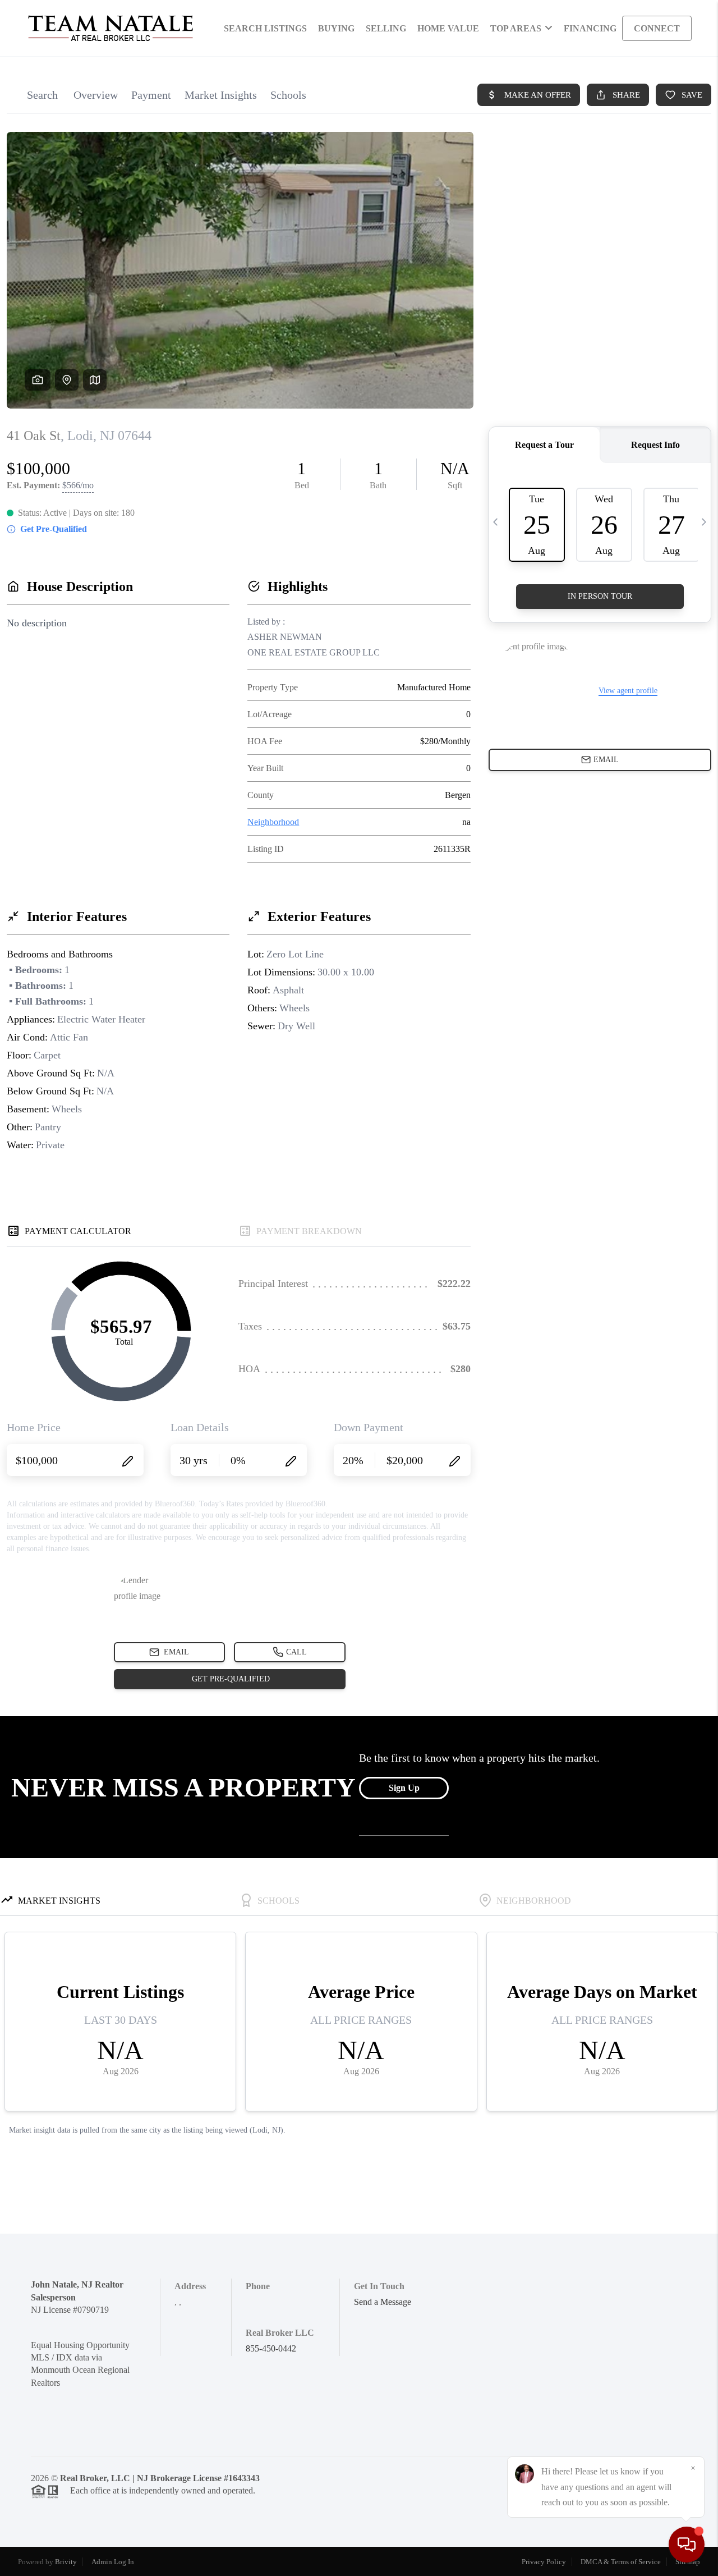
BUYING (336, 28)
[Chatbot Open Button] (687, 2545)
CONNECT (657, 28)
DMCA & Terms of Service (621, 2562)
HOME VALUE (448, 28)
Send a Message (383, 2302)
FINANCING (590, 28)
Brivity (66, 2562)
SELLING (386, 28)
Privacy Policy (544, 2562)
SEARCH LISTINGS (265, 28)
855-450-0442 (271, 2348)
